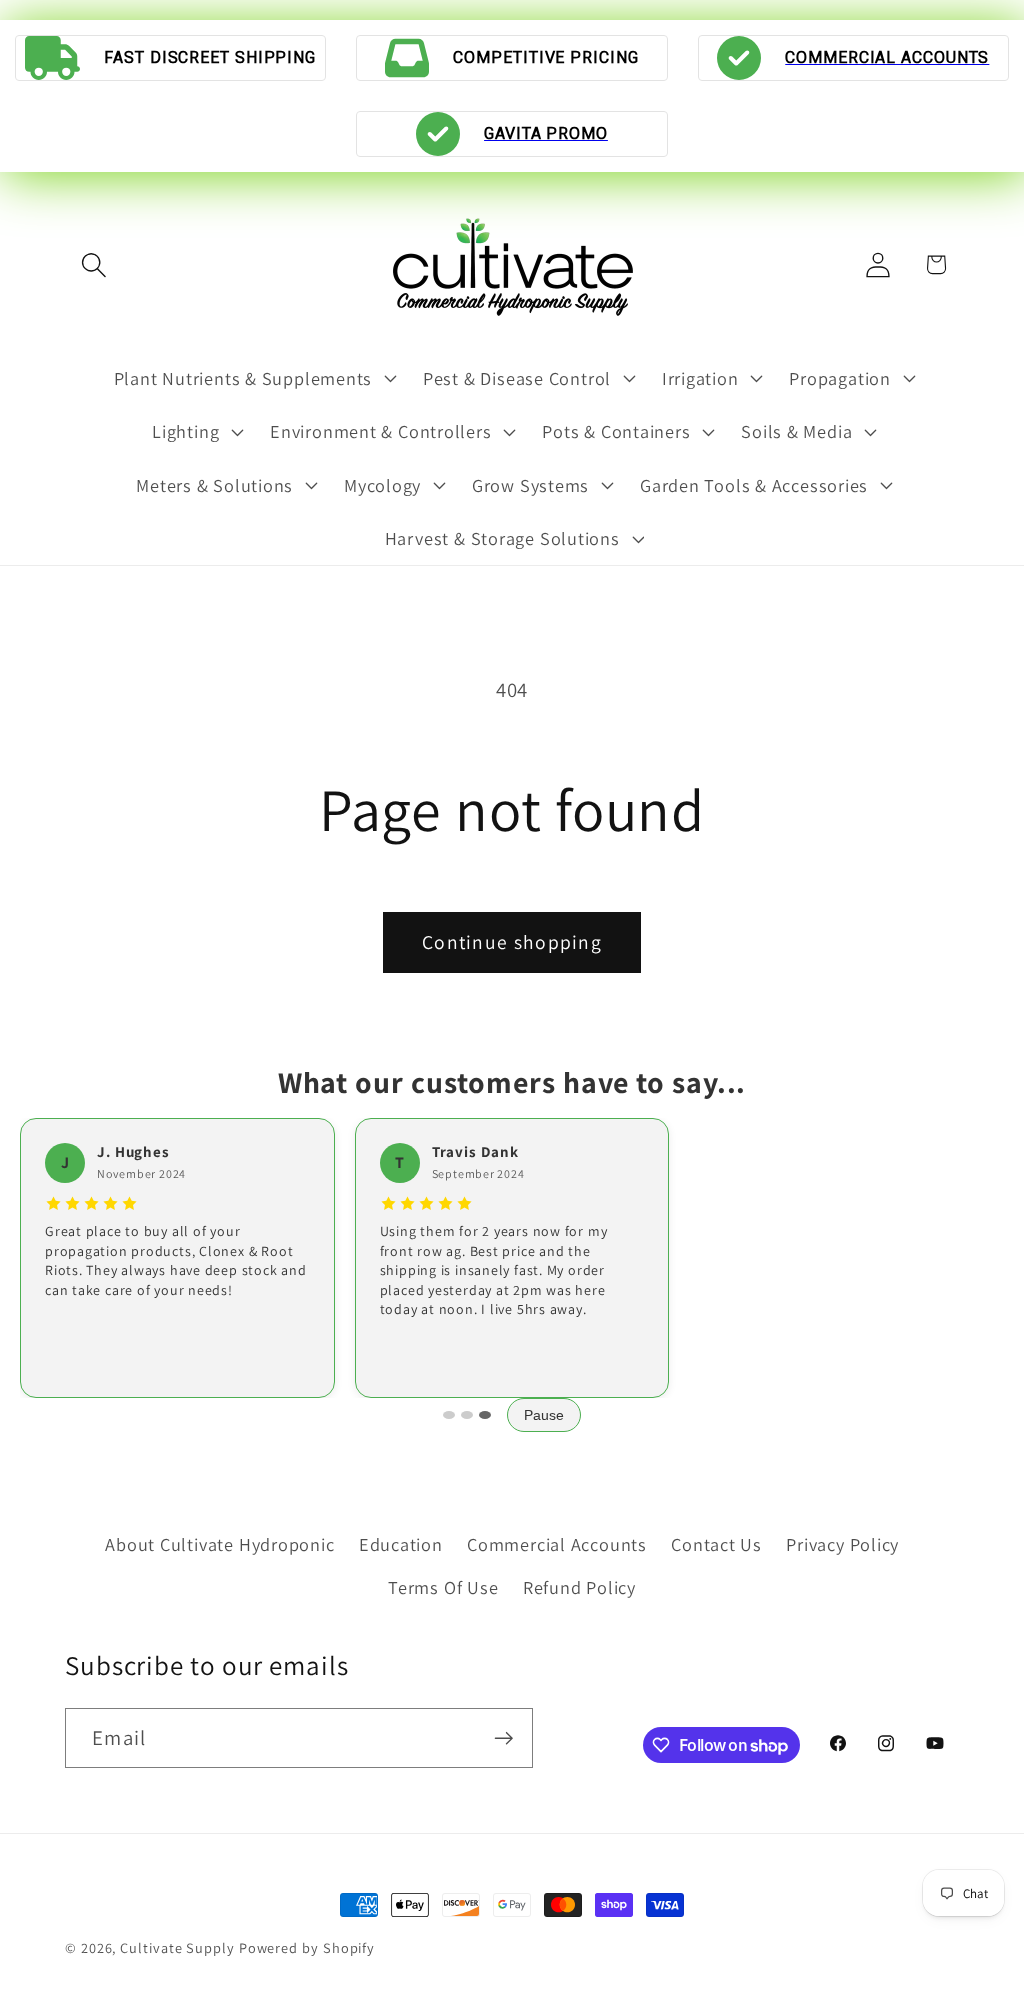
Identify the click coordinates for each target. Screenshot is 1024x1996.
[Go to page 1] (449, 1415)
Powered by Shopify (307, 1947)
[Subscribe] (503, 1738)
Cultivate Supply (177, 1947)
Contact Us (716, 1544)
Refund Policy (579, 1587)
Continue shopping (512, 942)
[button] (93, 264)
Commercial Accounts (557, 1544)
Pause (544, 1415)
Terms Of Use (443, 1587)
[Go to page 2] (467, 1415)
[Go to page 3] (485, 1415)
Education (401, 1544)
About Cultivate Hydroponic (219, 1544)
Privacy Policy (842, 1544)
